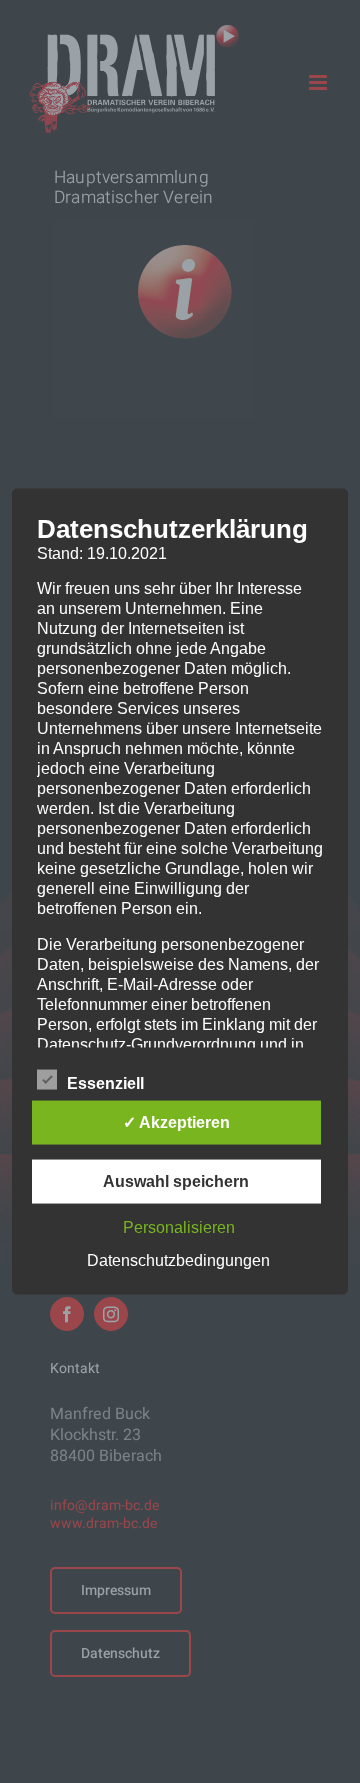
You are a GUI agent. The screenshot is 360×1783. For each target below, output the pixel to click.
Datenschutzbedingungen (178, 1260)
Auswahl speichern (176, 1181)
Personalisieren (179, 1227)
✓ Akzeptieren (176, 1122)
